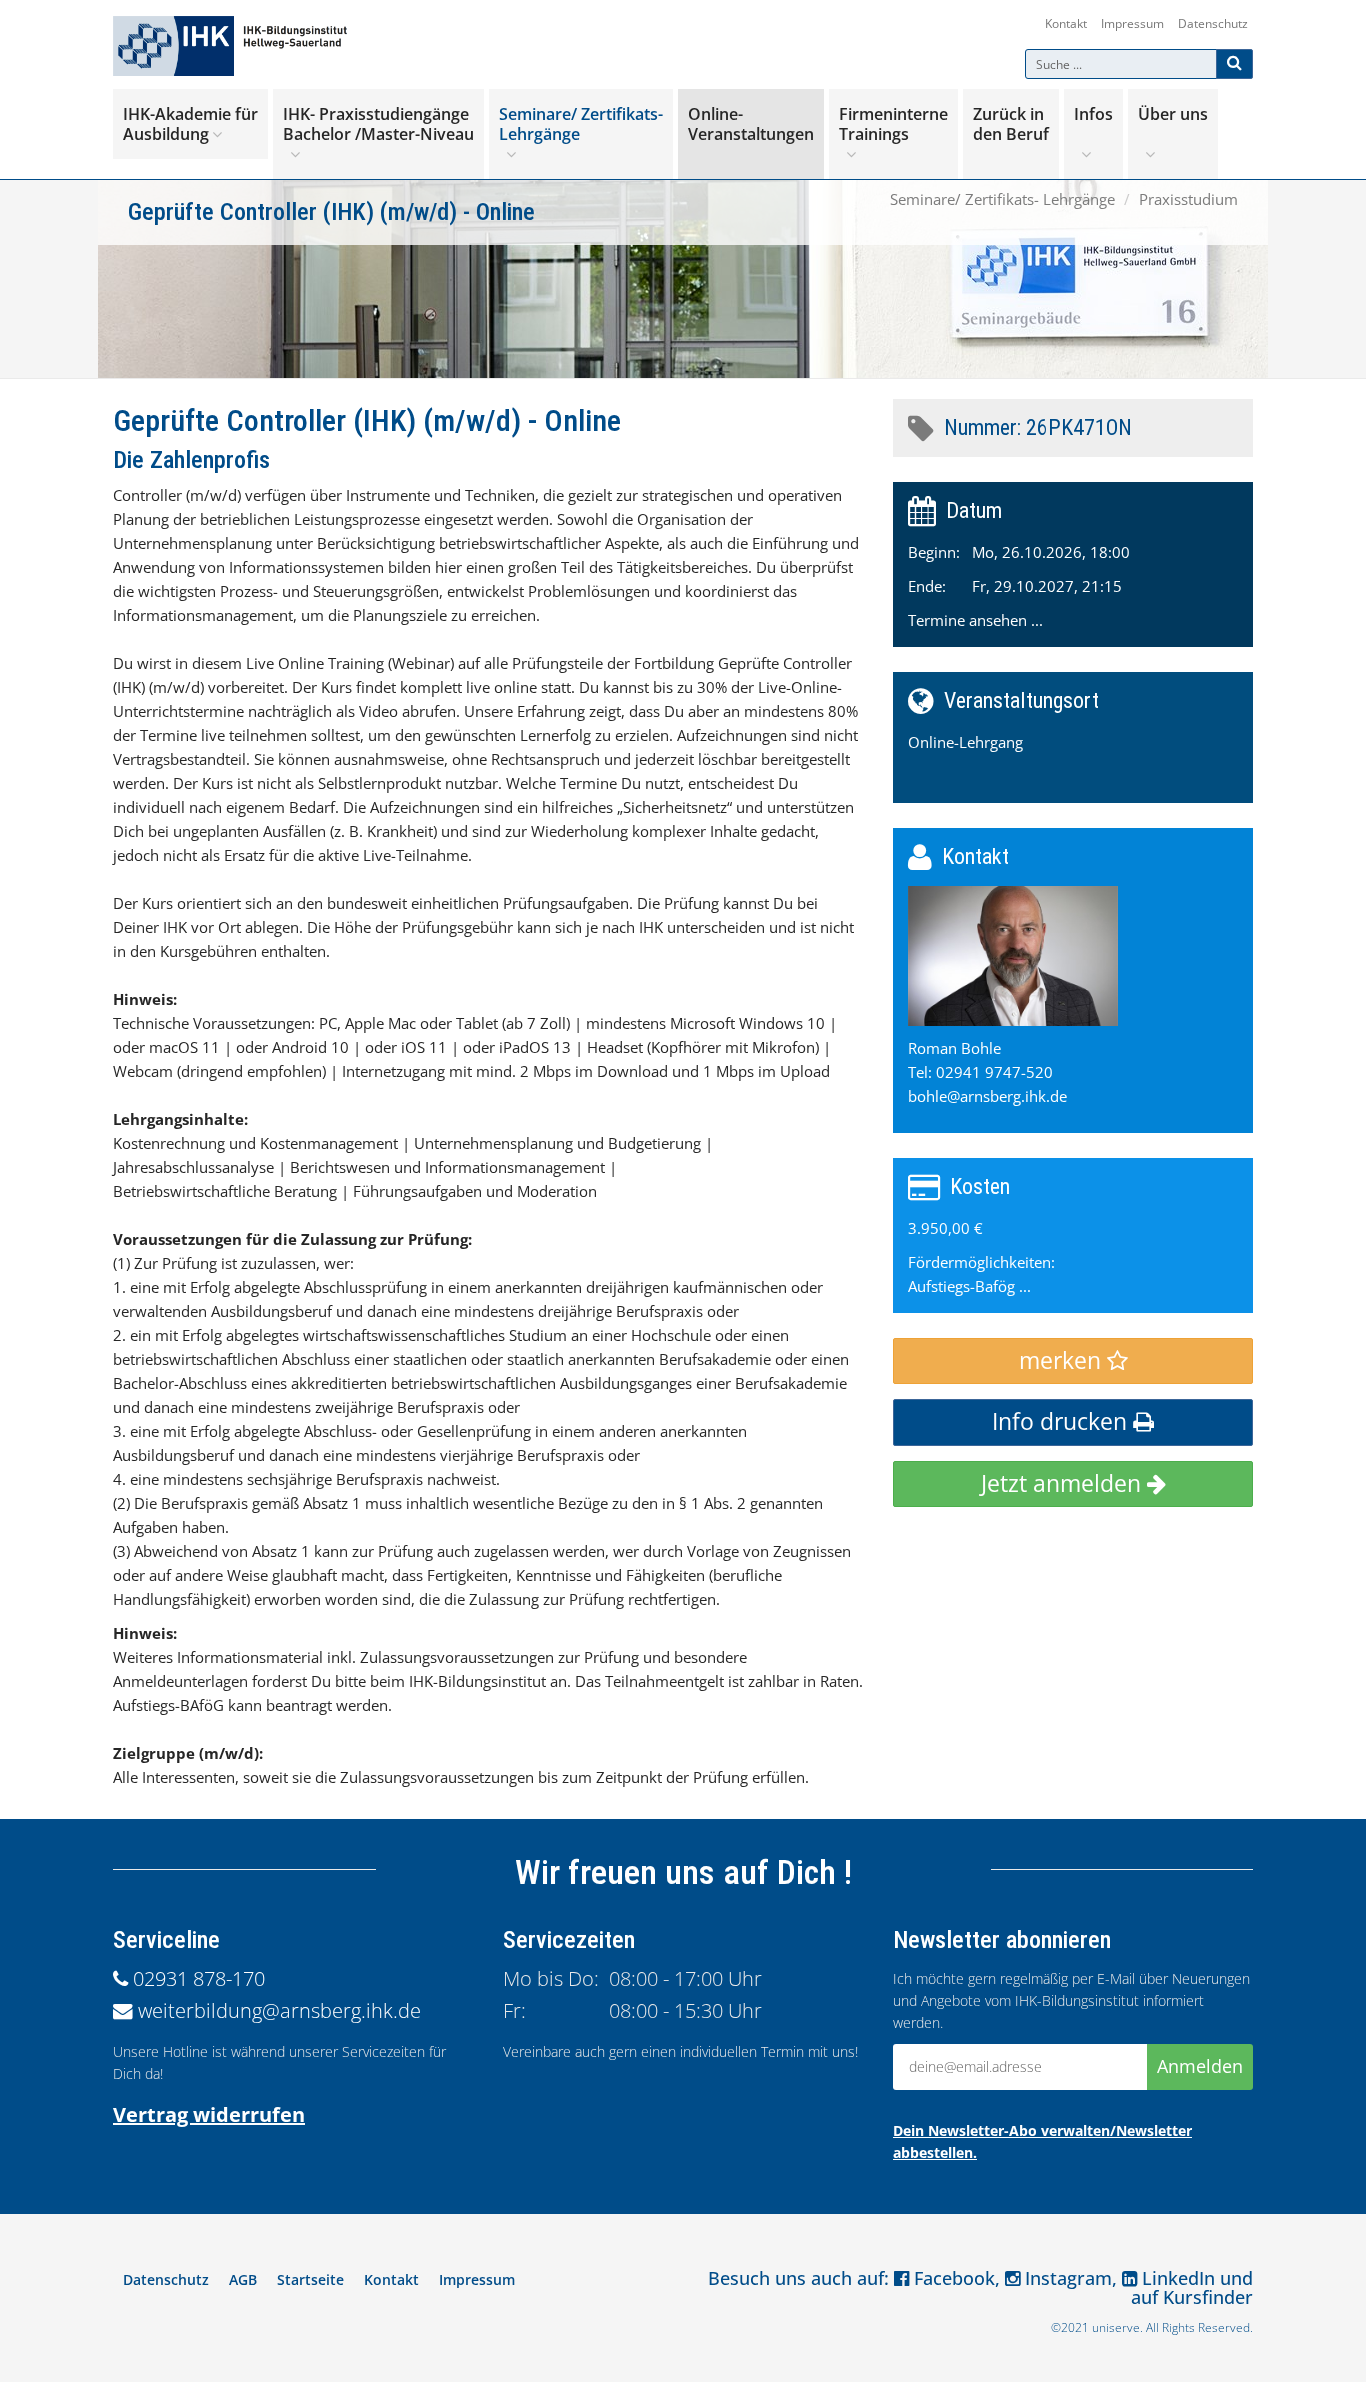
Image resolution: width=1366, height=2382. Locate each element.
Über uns (1173, 114)
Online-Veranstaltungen (751, 124)
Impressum (1132, 23)
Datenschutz (1213, 23)
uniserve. (1117, 2327)
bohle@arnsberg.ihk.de (987, 1096)
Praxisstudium (1188, 199)
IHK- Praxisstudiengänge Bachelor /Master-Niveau (378, 124)
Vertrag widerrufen (209, 2114)
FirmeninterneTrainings (893, 124)
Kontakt (1066, 23)
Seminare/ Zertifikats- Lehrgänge (581, 124)
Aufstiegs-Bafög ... (969, 1286)
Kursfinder (1208, 2297)
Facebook (952, 2278)
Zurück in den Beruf (1011, 124)
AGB (243, 2279)
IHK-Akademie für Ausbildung (190, 124)
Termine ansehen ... (975, 620)
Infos (1093, 114)
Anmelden (1200, 2066)
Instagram (1066, 2278)
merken (1063, 1360)
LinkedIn (1176, 2278)
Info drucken (1062, 1421)
